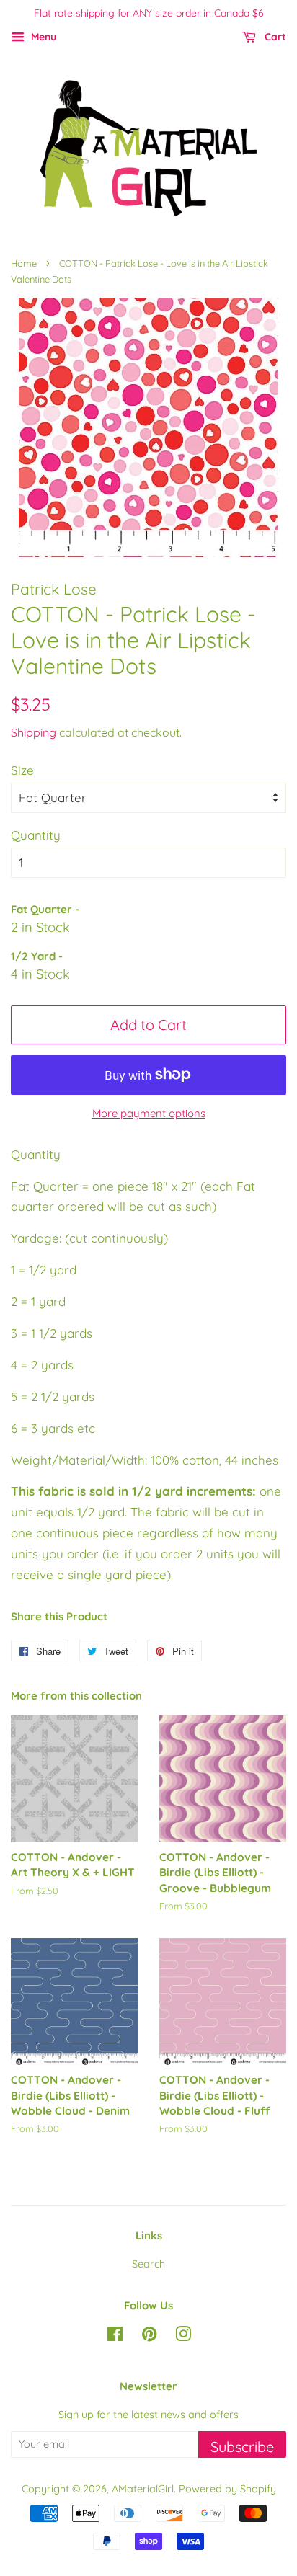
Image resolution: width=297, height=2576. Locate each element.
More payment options (149, 1113)
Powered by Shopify (227, 2489)
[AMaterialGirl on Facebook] (115, 2337)
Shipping (34, 732)
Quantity (36, 835)
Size (22, 770)
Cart (274, 37)
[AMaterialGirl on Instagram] (183, 2337)
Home (24, 263)
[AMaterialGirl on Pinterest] (149, 2337)
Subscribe (242, 2447)
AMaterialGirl (143, 2489)
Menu (42, 37)
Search (148, 2264)
